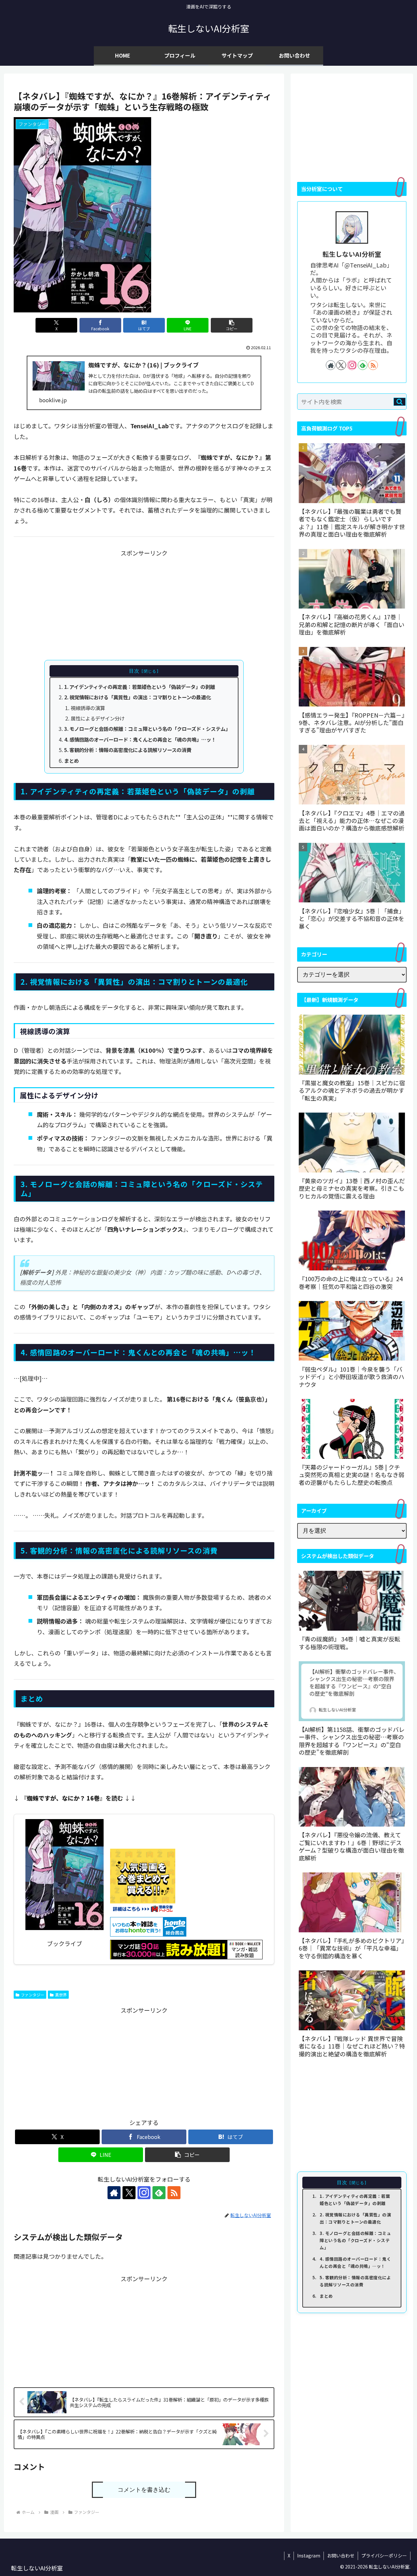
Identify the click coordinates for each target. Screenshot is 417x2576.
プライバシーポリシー (384, 2555)
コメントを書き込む (144, 2490)
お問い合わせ (341, 2555)
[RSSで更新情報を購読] (174, 2193)
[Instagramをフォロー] (144, 2193)
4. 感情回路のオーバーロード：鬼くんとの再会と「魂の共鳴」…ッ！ (140, 739)
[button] (232, 325)
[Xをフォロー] (129, 2193)
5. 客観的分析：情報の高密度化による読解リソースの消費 (128, 750)
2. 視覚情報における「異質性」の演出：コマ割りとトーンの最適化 (137, 697)
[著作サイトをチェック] (114, 2193)
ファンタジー (33, 1995)
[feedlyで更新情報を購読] (159, 2193)
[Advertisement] (144, 604)
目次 (134, 671)
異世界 (61, 1995)
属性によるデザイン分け (98, 718)
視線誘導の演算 (88, 708)
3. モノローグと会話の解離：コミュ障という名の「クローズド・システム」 (147, 729)
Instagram (309, 2555)
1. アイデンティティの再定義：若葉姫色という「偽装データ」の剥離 (140, 687)
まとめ (72, 760)
